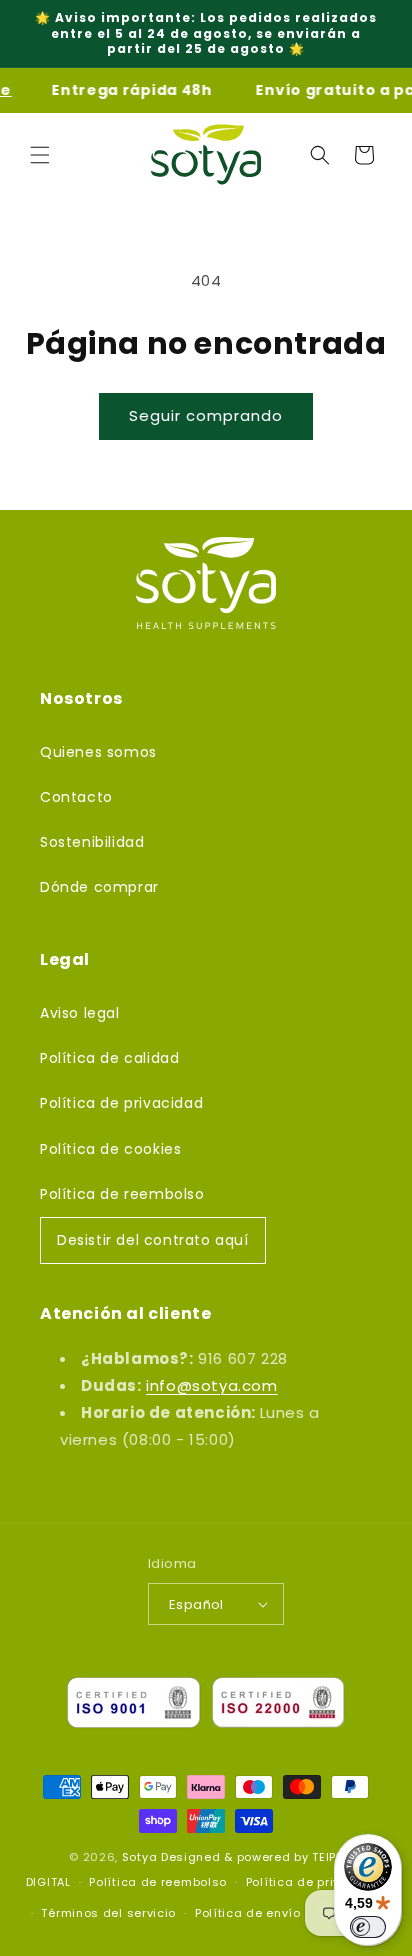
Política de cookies (110, 1149)
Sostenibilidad (92, 842)
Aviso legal (80, 1013)
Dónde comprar (99, 887)
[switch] (368, 1927)
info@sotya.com (211, 1385)
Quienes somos (98, 752)
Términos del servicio (108, 1913)
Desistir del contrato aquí (153, 1240)
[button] (40, 155)
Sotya (140, 1857)
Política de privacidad (121, 1103)
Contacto (76, 797)
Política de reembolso (122, 1194)
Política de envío (248, 1913)
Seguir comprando (206, 415)
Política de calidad (109, 1058)
